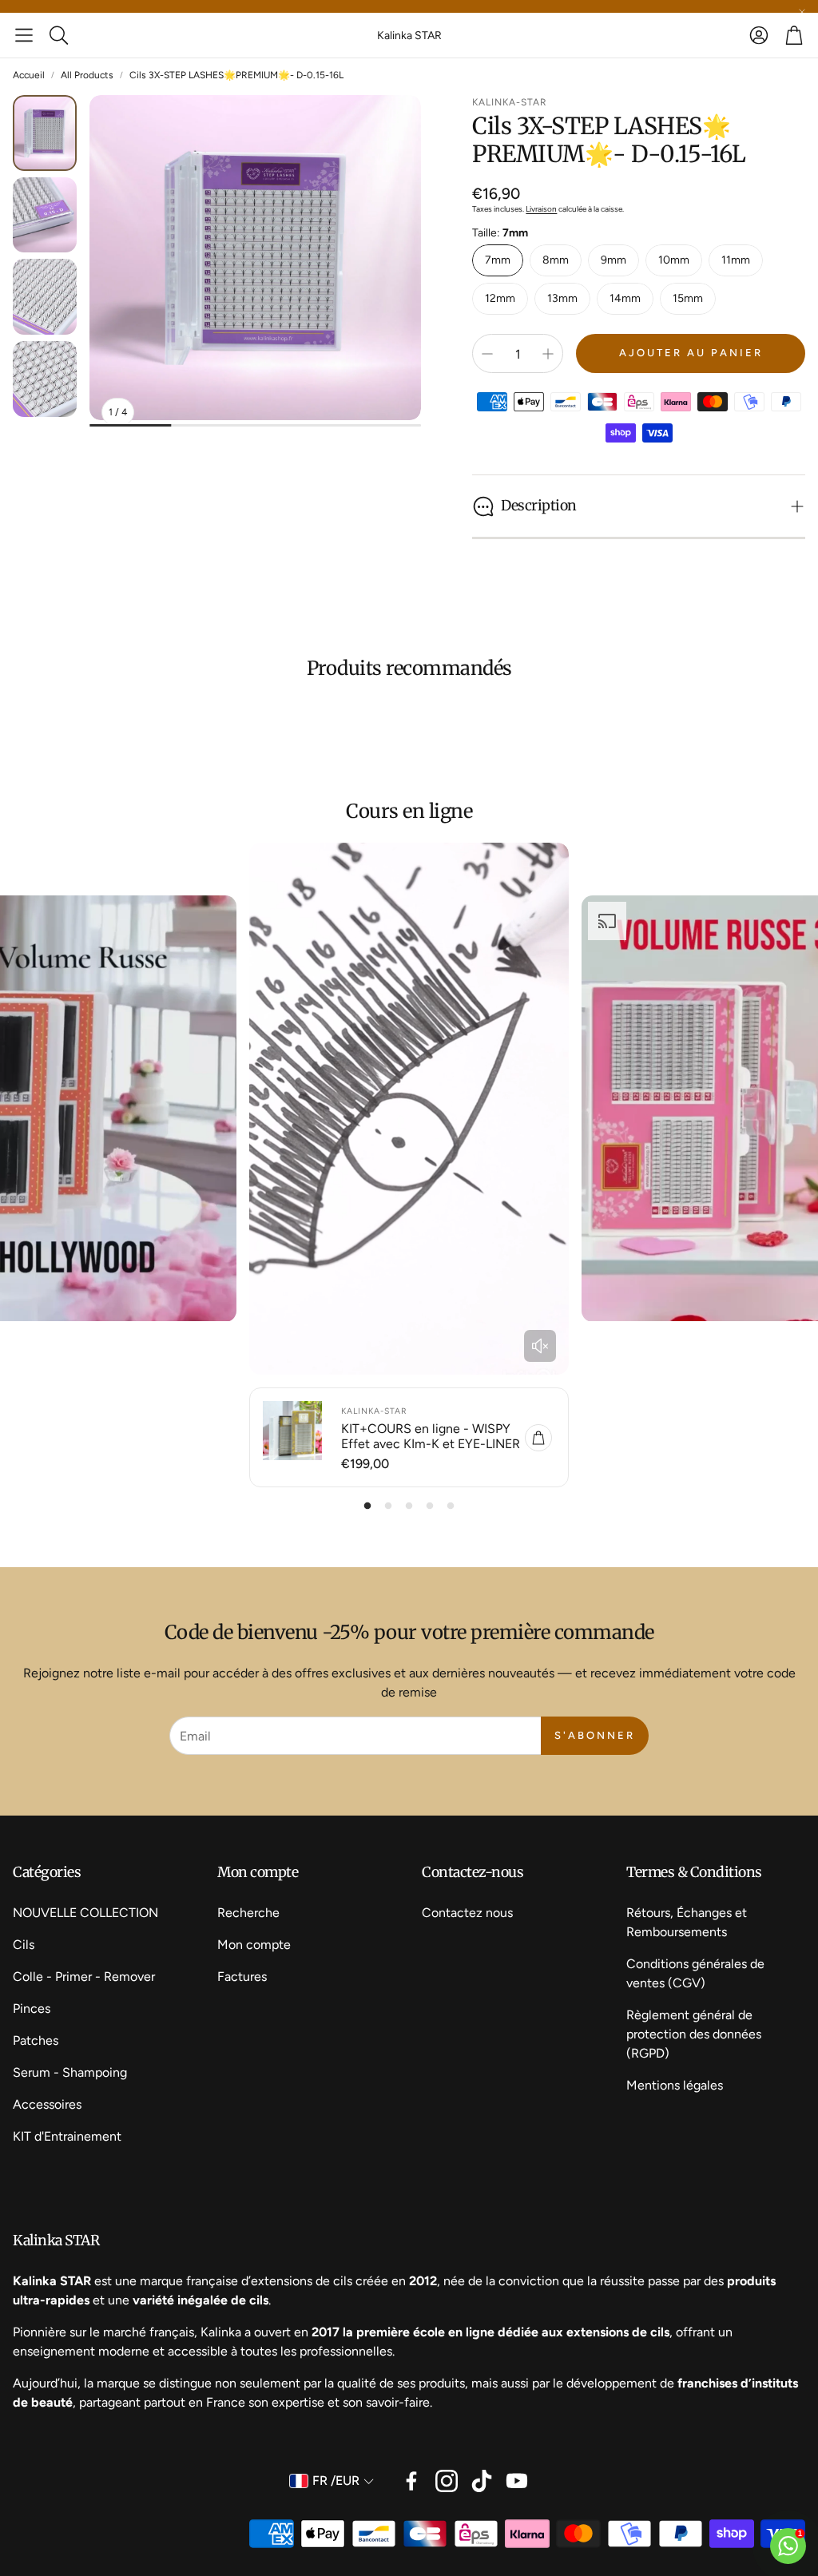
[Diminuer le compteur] (487, 354)
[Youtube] (517, 2481)
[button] (24, 35)
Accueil (29, 75)
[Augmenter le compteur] (548, 354)
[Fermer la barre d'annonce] (802, 12)
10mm (674, 260)
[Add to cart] (538, 1438)
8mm (556, 260)
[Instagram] (447, 2481)
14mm (625, 298)
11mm (736, 260)
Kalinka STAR (409, 36)
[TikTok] (482, 2481)
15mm (688, 298)
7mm (498, 260)
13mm (562, 298)
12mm (500, 298)
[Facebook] (411, 2481)
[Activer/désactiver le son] (540, 1346)
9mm (613, 260)
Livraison (541, 209)
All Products (87, 75)
